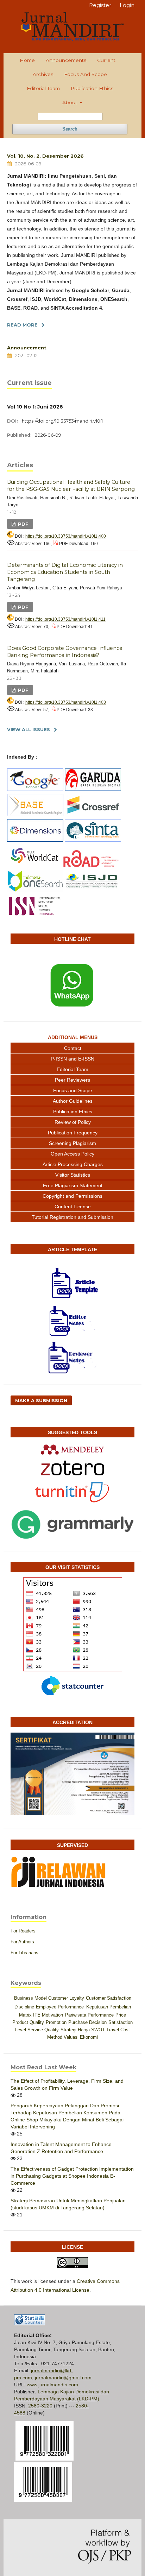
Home (27, 60)
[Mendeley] (72, 1449)
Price (121, 2015)
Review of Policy (73, 1122)
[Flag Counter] (72, 1624)
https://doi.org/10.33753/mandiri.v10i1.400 (66, 536)
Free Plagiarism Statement (73, 1185)
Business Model (30, 1998)
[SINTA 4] (93, 840)
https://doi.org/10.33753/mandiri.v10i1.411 (65, 619)
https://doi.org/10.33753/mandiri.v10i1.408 (66, 702)
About (70, 102)
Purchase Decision (87, 2022)
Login (127, 5)
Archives (43, 74)
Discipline (24, 2007)
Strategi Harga (75, 2030)
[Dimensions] (35, 840)
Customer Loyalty (66, 1998)
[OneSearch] (35, 891)
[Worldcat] (35, 865)
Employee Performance (60, 2007)
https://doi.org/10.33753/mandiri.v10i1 (62, 421)
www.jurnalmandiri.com (52, 2385)
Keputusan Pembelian (109, 2007)
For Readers (23, 1931)
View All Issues (29, 729)
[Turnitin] (72, 1492)
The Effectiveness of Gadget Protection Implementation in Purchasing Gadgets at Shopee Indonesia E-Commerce (72, 2176)
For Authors (22, 1942)
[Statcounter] (72, 1686)
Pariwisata (76, 2015)
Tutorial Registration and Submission (72, 1217)
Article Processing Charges (73, 1164)
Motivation (52, 2015)
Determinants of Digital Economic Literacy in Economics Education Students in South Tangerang (65, 572)
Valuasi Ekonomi (81, 2037)
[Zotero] (72, 1468)
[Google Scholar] (35, 789)
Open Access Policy (72, 1154)
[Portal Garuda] (93, 789)
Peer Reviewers (72, 1080)
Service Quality (43, 2030)
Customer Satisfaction (109, 1998)
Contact (73, 1048)
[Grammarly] (72, 1525)
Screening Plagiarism (72, 1143)
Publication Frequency (73, 1133)
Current (106, 60)
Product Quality (28, 2022)
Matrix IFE (30, 2015)
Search (70, 129)
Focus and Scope (86, 74)
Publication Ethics (92, 88)
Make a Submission (41, 1400)
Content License (73, 1207)
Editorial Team (43, 88)
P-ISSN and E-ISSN (72, 1059)
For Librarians (24, 1953)
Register (100, 5)
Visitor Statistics (73, 1175)
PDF (23, 524)
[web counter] (30, 2323)
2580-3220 (40, 2406)
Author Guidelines (73, 1101)
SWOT (98, 2030)
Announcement (27, 348)
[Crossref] (93, 815)
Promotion (56, 2022)
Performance (101, 2015)
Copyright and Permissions (72, 1196)
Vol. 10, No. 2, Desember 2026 (45, 156)
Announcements (66, 60)
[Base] (35, 815)
